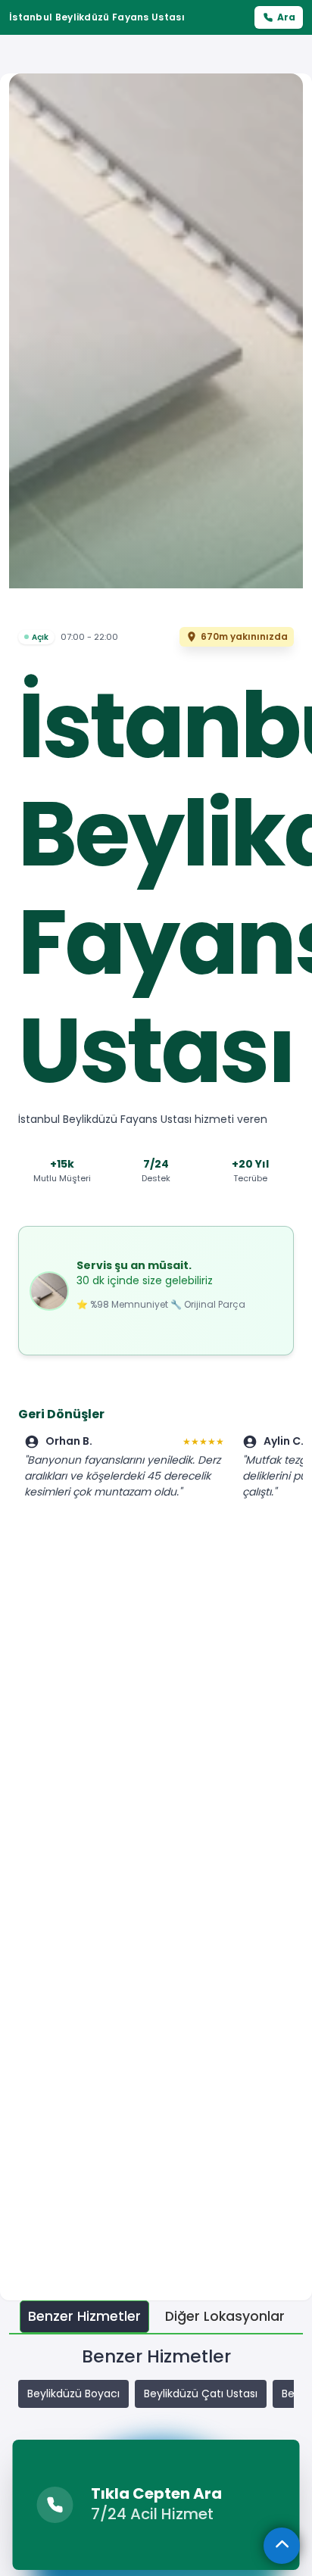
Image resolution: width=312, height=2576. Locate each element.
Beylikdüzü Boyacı (73, 2394)
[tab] (84, 2317)
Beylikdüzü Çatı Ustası (201, 2394)
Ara (286, 17)
